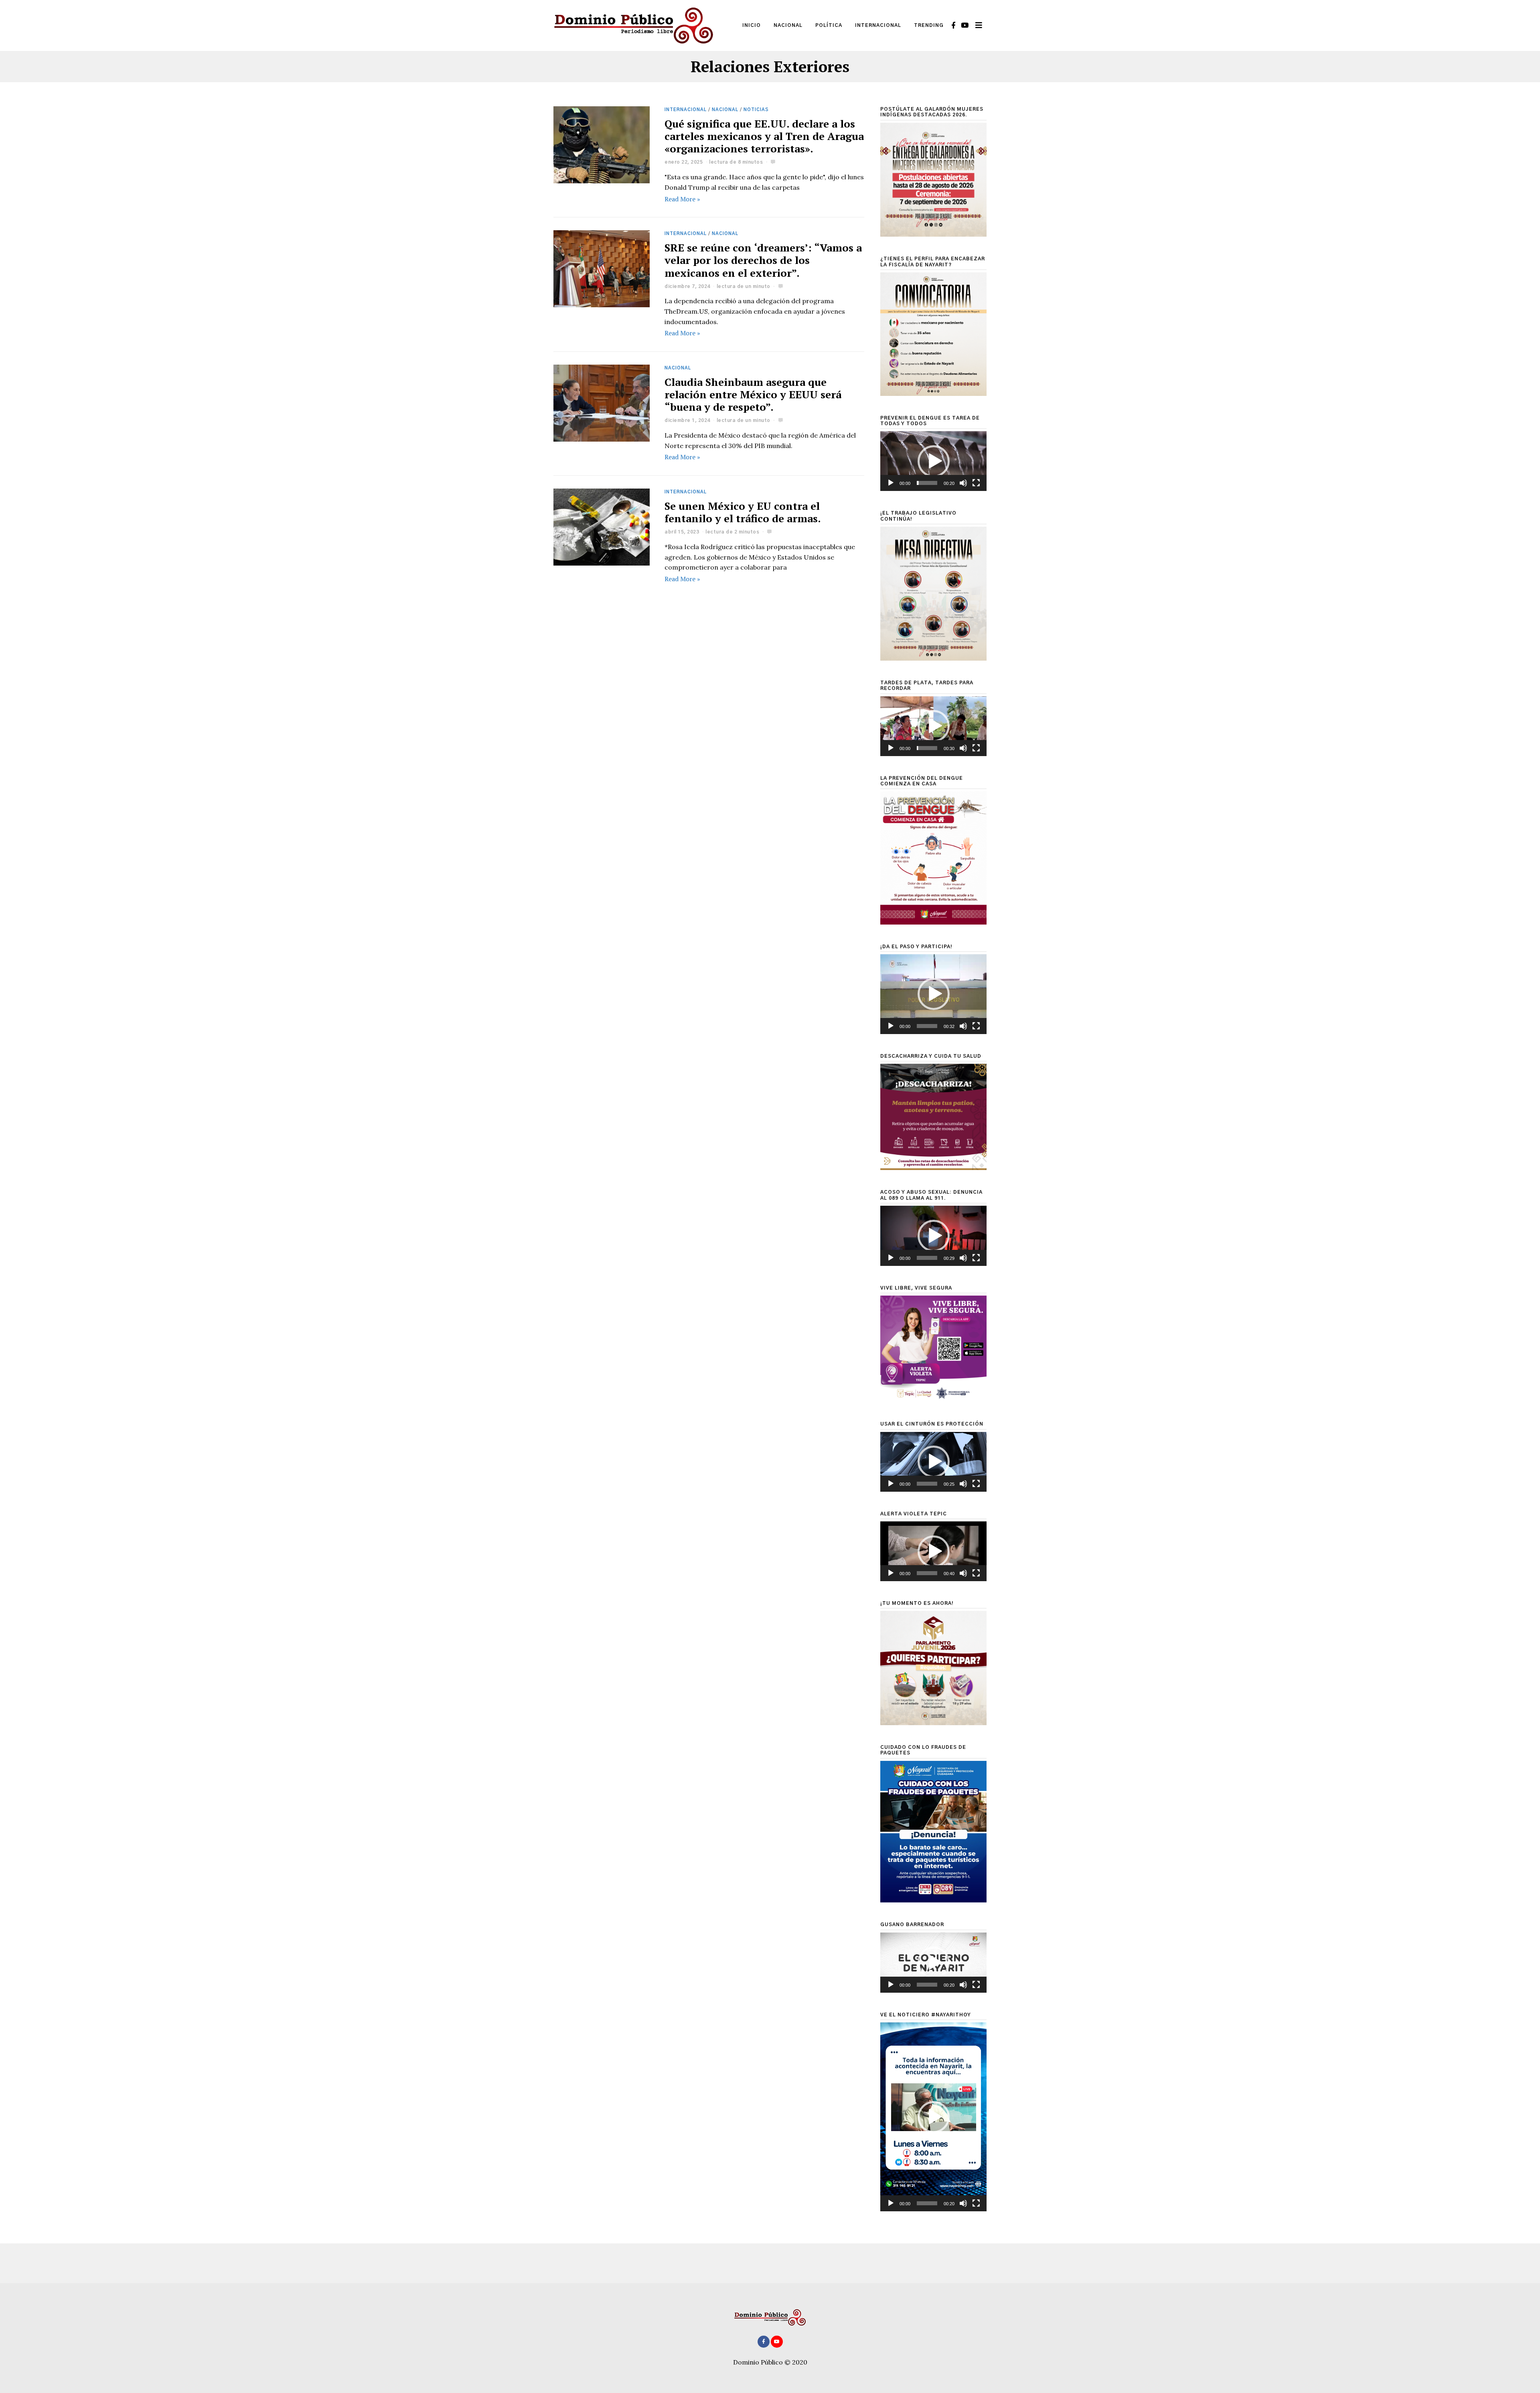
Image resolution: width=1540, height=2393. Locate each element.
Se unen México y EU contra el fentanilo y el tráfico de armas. (743, 512)
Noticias (756, 110)
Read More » (682, 199)
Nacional (788, 25)
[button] (934, 461)
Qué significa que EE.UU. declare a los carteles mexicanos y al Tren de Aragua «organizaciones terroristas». (764, 136)
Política (829, 25)
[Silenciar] (963, 483)
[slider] (927, 483)
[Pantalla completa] (976, 483)
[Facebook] (953, 25)
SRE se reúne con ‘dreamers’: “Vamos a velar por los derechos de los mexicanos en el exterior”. (763, 260)
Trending (929, 25)
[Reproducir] (891, 483)
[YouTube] (965, 25)
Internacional (878, 25)
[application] (933, 461)
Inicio (752, 25)
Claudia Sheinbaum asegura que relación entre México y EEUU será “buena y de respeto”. (753, 394)
